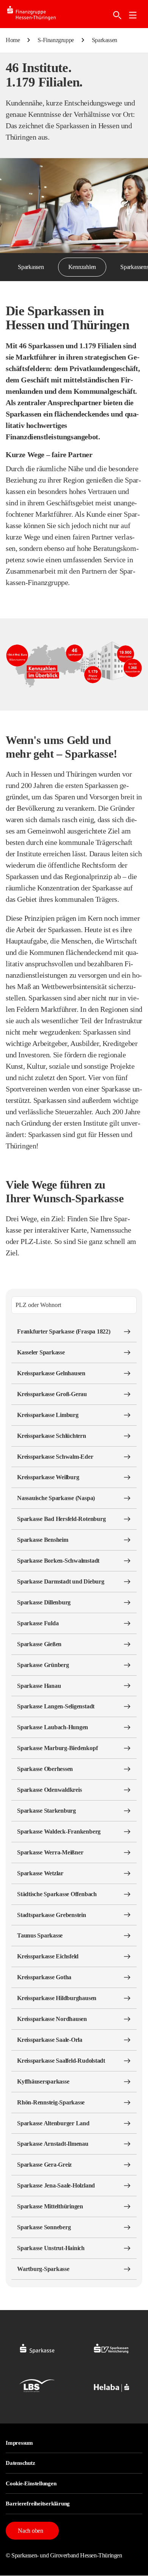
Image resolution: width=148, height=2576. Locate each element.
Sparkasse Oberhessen (45, 1769)
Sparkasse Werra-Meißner (50, 1852)
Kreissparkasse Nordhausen (52, 2019)
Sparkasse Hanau (39, 1686)
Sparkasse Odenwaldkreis (49, 1790)
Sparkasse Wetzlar (40, 1873)
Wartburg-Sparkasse (43, 2269)
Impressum (19, 2443)
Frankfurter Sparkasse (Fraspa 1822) (64, 1331)
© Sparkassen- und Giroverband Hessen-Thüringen (64, 2555)
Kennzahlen (82, 267)
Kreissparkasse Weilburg (48, 1477)
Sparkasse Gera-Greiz (44, 2165)
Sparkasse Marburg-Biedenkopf (57, 1748)
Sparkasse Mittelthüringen (50, 2206)
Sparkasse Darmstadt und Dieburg (61, 1581)
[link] (133, 15)
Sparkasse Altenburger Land (53, 2123)
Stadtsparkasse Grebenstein (52, 1915)
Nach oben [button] (31, 2531)
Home (13, 40)
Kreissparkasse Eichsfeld (48, 1956)
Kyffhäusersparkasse (43, 2081)
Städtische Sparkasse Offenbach (57, 1894)
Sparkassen (31, 267)
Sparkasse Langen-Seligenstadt (56, 1706)
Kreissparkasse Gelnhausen (51, 1373)
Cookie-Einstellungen (31, 2483)
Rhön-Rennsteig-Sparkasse (51, 2102)
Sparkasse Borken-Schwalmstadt (58, 1561)
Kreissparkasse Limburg (48, 1415)
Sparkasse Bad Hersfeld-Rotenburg (61, 1519)
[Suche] (117, 15)
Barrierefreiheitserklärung (38, 2504)
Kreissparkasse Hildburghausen (57, 1998)
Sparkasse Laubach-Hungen (53, 1727)
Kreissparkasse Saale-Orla (50, 2040)
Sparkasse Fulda (38, 1623)
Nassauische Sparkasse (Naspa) (56, 1498)
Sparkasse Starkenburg (46, 1811)
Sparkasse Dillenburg (44, 1602)
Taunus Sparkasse (40, 1935)
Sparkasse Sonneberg (44, 2227)
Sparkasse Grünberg (43, 1665)
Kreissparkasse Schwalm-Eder (55, 1457)
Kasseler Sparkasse (41, 1352)
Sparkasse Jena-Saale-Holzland (56, 2185)
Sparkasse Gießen (39, 1644)
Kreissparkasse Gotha (44, 1977)
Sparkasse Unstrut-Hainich (51, 2248)
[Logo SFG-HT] (38, 14)
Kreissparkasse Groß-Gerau (52, 1394)
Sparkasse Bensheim (43, 1540)
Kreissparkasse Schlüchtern (52, 1436)
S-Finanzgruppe (56, 40)
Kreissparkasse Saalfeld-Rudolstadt (61, 2061)
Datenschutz (20, 2463)
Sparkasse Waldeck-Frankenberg (59, 1831)
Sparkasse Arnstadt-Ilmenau (53, 2144)
